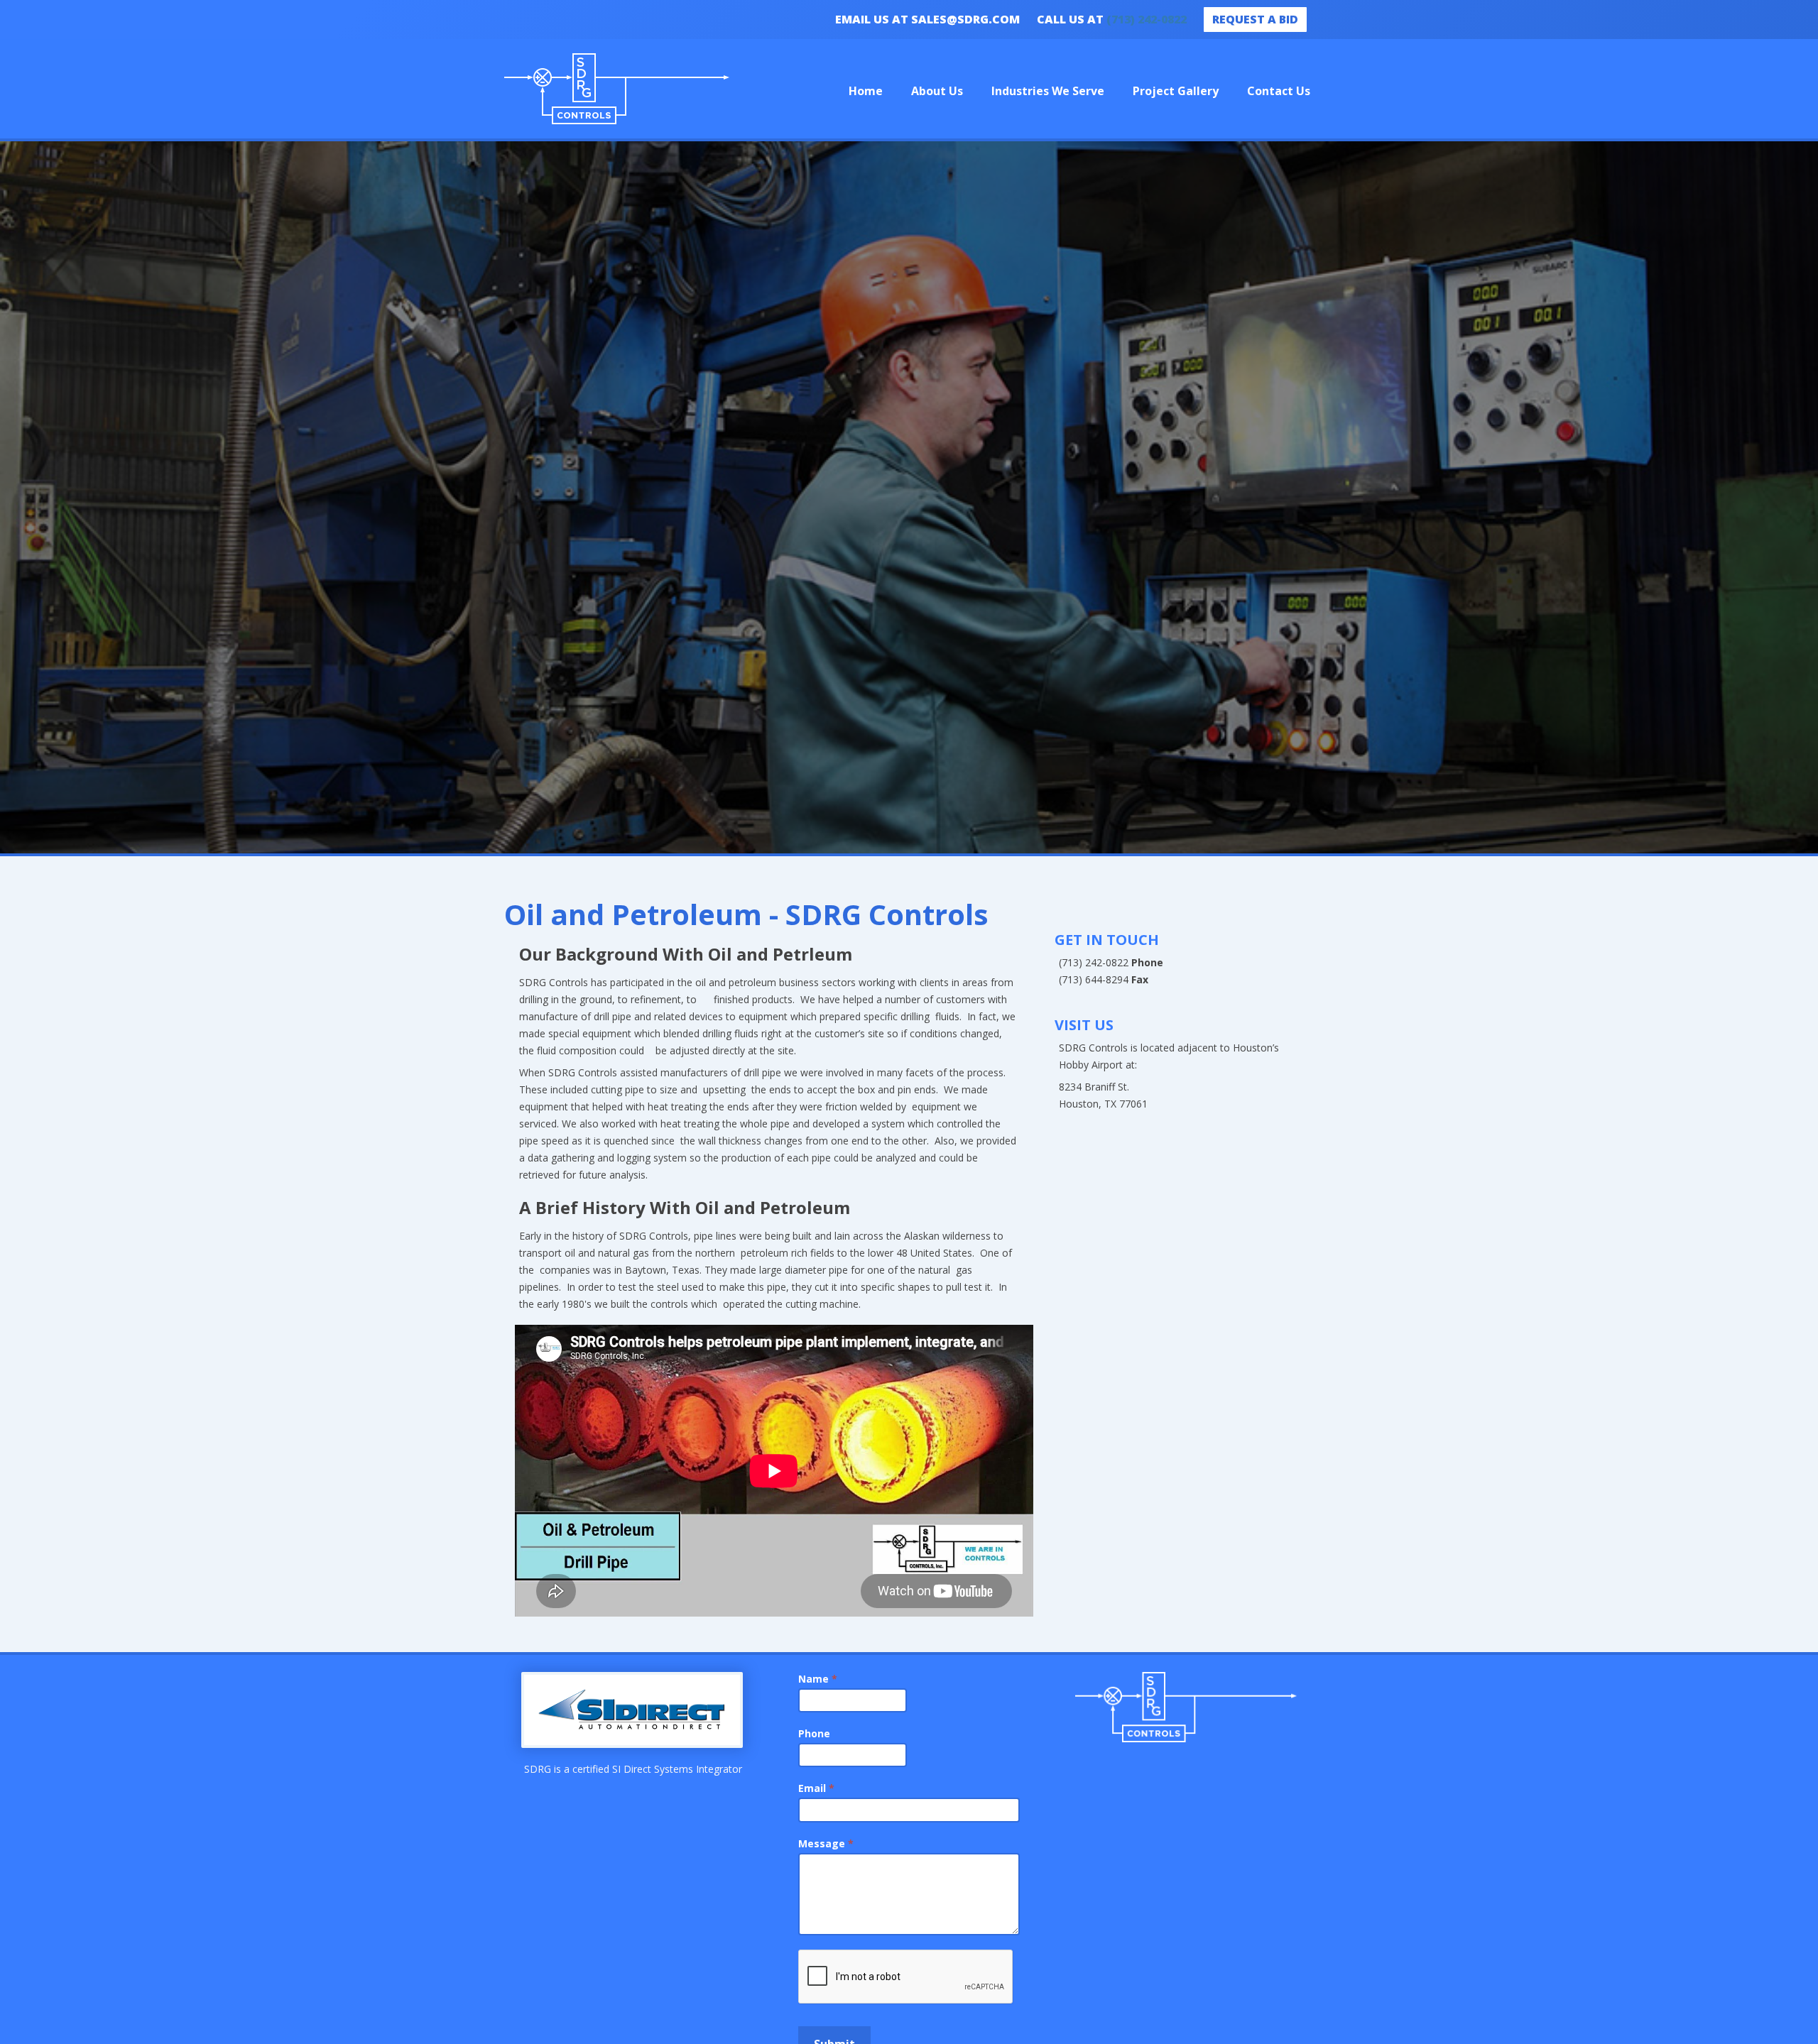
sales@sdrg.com (965, 19)
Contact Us (1279, 91)
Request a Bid (1255, 19)
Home (866, 91)
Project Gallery (1176, 91)
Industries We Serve (1048, 91)
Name (818, 1679)
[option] (909, 499)
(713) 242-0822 (1147, 19)
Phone (814, 1733)
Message (826, 1843)
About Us (937, 91)
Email (816, 1788)
